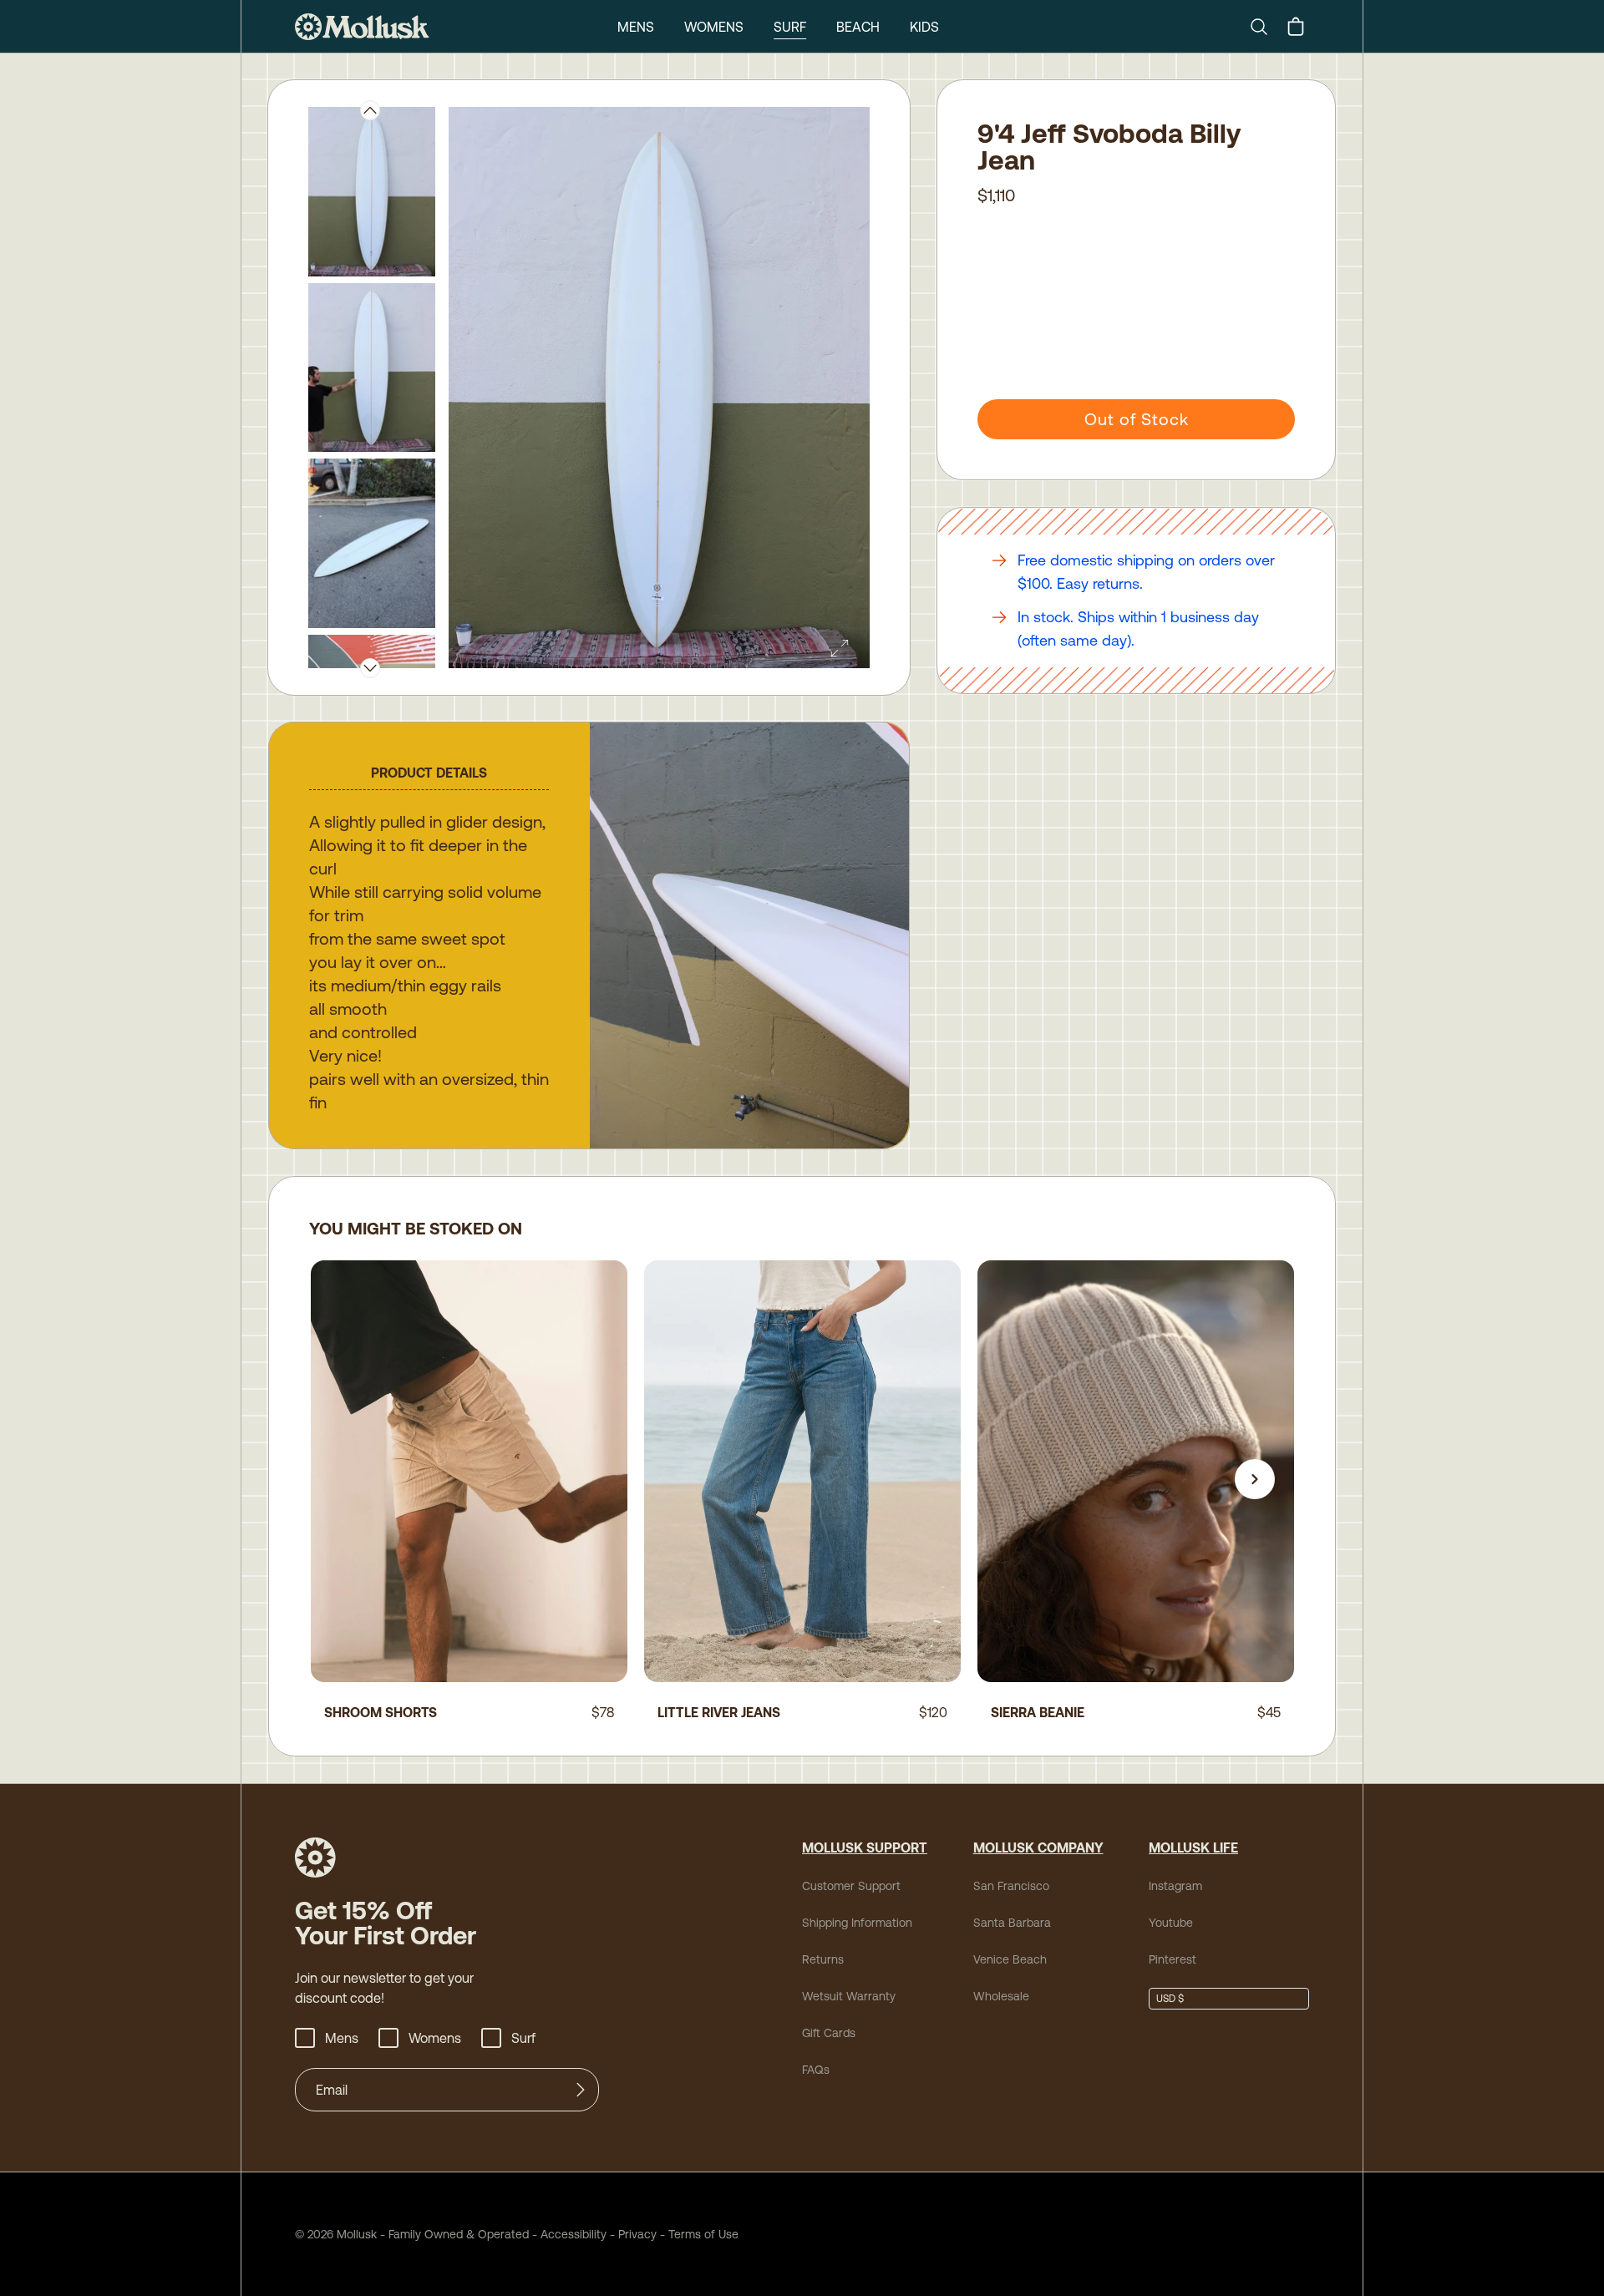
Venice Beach (1010, 1959)
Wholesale (1001, 1996)
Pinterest (1173, 1959)
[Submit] (581, 2090)
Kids (924, 27)
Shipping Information (857, 1923)
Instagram (1175, 1886)
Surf (790, 27)
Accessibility (568, 2234)
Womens (714, 27)
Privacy (637, 2234)
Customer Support (851, 1886)
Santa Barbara (1012, 1923)
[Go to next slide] (1255, 1479)
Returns (823, 1959)
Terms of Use (703, 2234)
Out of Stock (1137, 419)
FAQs (816, 2070)
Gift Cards (829, 2033)
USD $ (1170, 1999)
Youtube (1171, 1923)
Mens (636, 27)
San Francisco (1011, 1886)
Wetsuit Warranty (849, 1996)
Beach (858, 27)
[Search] (1266, 27)
